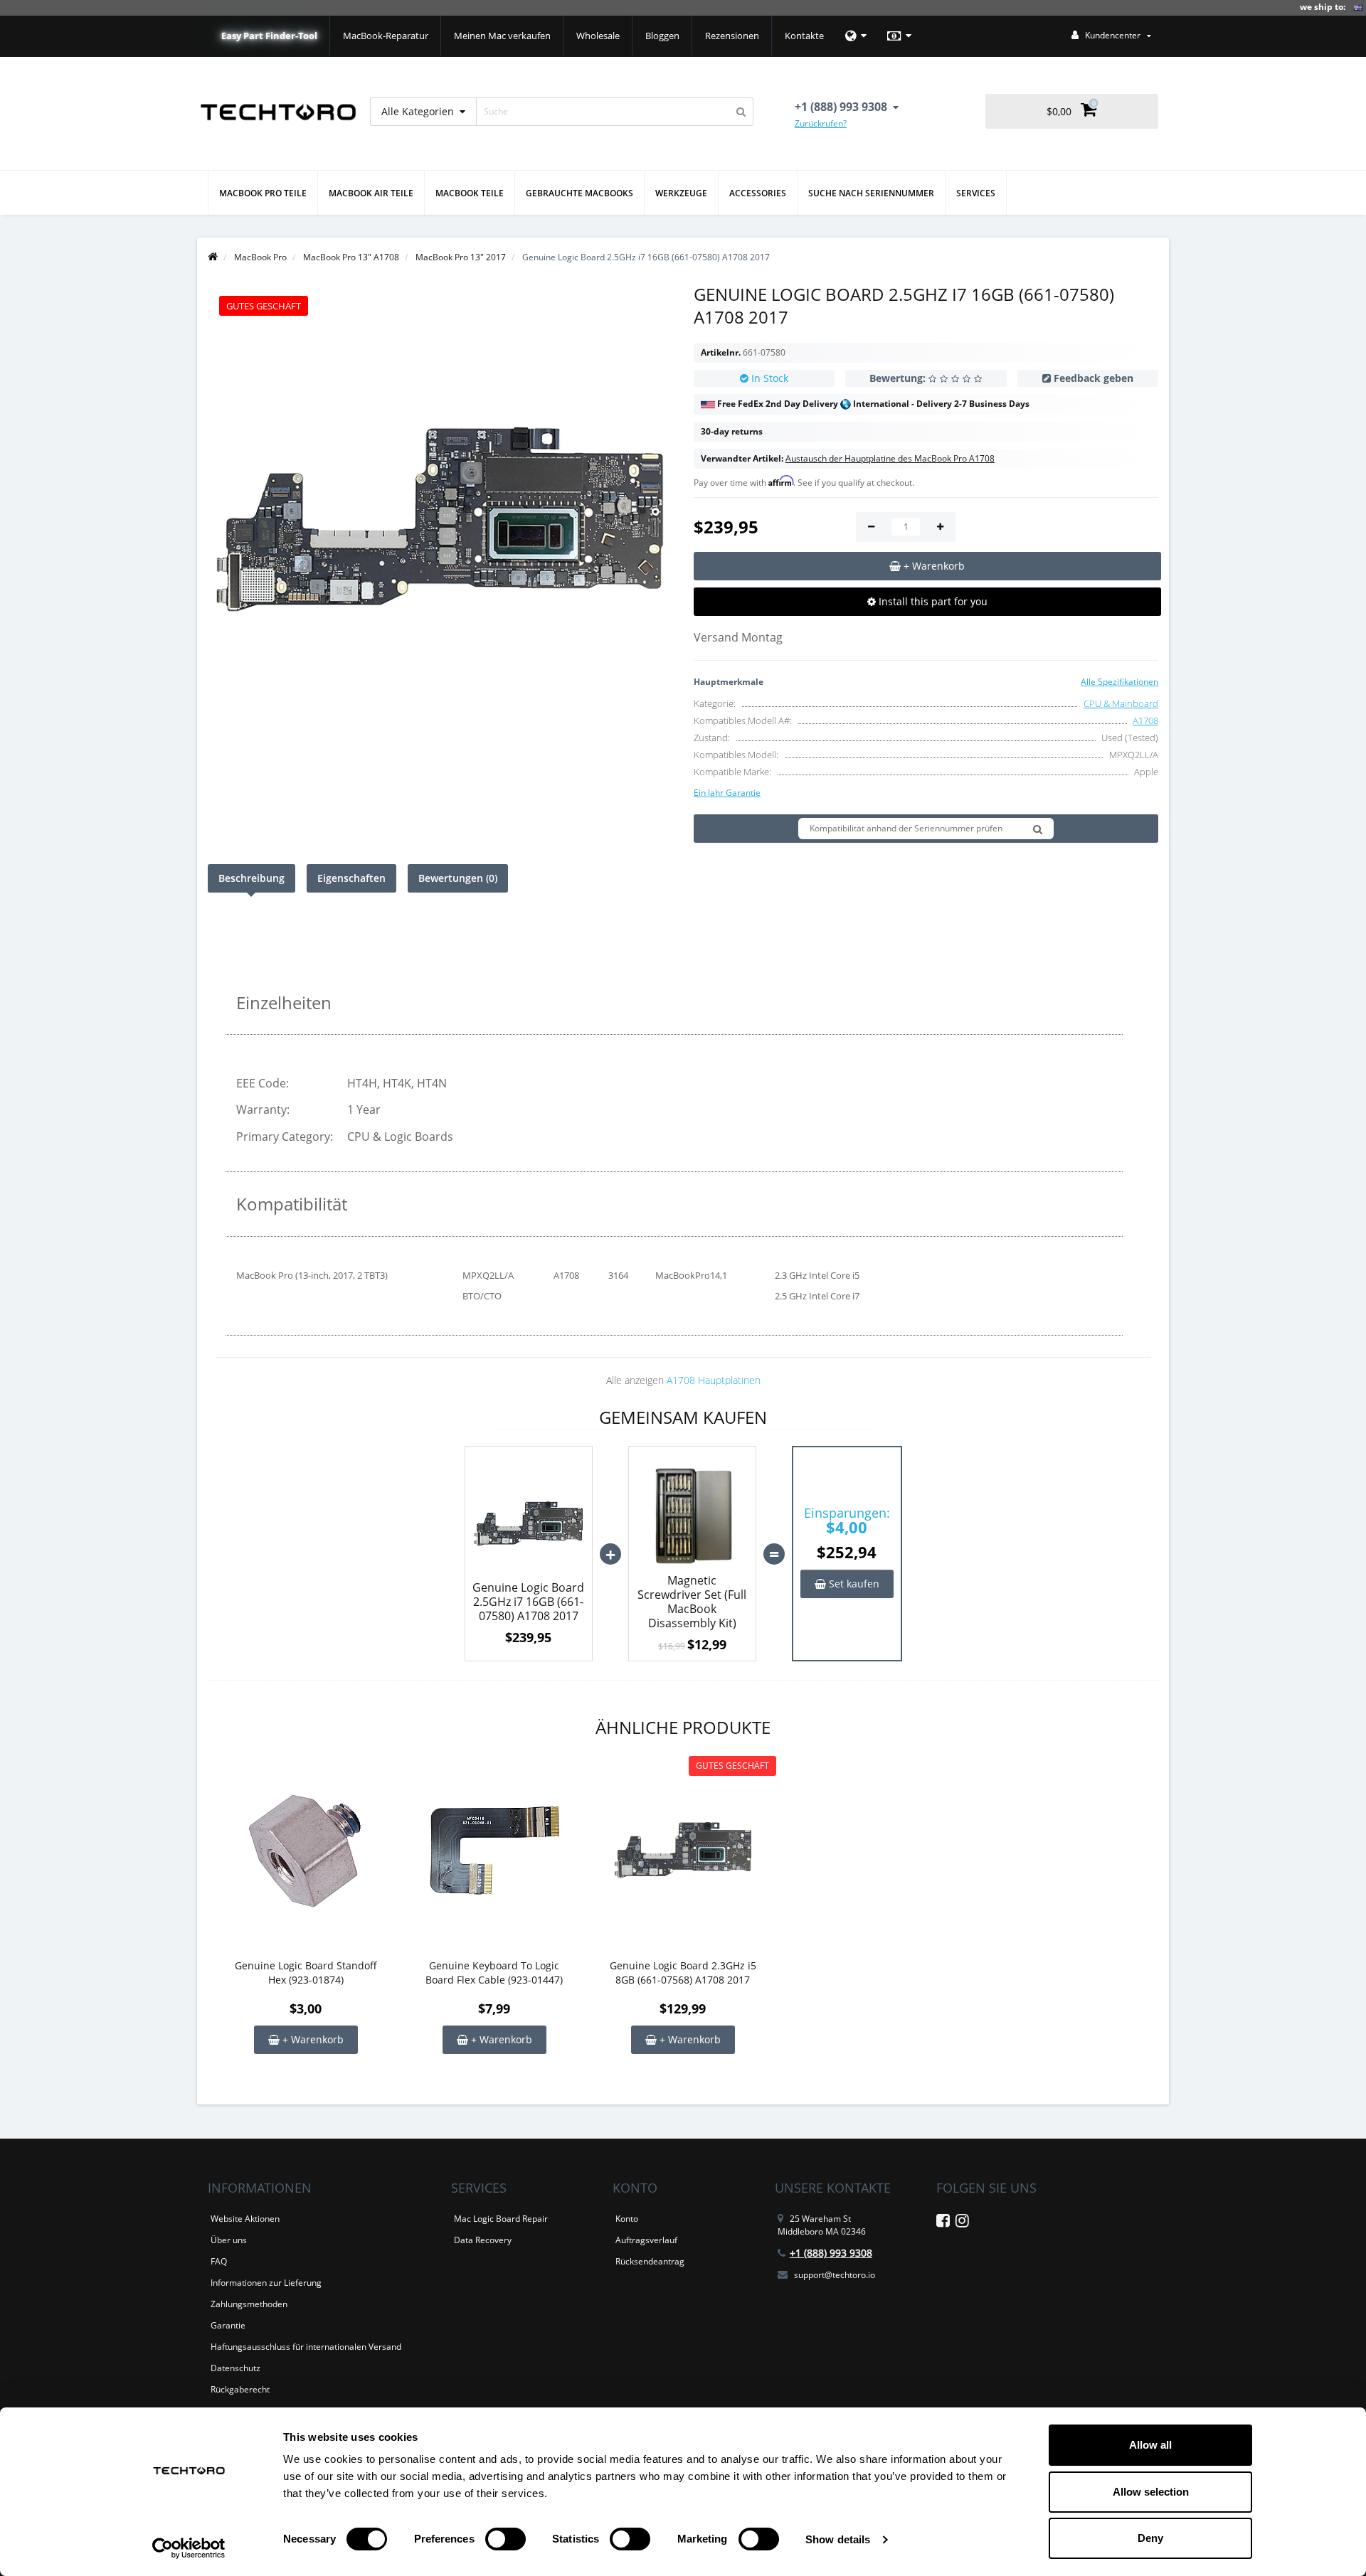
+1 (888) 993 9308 (831, 2253)
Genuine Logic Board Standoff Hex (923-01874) (306, 1973)
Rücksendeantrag (650, 2261)
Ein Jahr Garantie (727, 793)
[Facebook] (943, 2223)
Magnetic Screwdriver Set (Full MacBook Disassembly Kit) (692, 1602)
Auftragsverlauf (646, 2240)
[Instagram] (962, 2223)
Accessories (758, 193)
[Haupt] (213, 257)
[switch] (505, 2539)
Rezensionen (732, 36)
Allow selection (1151, 2492)
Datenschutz (235, 2368)
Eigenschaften (351, 878)
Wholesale (598, 36)
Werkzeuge (681, 193)
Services (976, 193)
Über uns (229, 2240)
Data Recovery (483, 2240)
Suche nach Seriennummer (871, 193)
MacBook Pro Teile (263, 193)
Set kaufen (853, 1584)
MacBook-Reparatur (386, 36)
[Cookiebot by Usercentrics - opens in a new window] (189, 2548)
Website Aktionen (245, 2219)
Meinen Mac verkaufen (502, 36)
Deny (1150, 2538)
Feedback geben (1094, 378)
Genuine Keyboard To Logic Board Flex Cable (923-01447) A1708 (494, 1973)
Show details (838, 2539)
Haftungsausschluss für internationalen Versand (306, 2347)
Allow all (1150, 2445)
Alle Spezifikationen (1119, 682)
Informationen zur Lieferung (266, 2283)
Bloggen (662, 36)
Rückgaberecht (240, 2389)
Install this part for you (932, 601)
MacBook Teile (470, 193)
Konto (627, 2219)
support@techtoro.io (835, 2275)
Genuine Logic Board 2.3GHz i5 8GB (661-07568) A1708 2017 (683, 1973)
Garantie (228, 2325)
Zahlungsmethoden (249, 2304)
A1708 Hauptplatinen (714, 1380)
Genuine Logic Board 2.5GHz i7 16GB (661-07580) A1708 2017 (528, 1602)
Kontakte (804, 36)
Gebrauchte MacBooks (579, 193)
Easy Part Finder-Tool (269, 36)
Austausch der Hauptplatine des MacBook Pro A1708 (890, 458)
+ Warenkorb (312, 2039)
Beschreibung (252, 878)
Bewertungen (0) (458, 878)
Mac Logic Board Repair (501, 2219)
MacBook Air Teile (371, 193)
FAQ (219, 2261)
